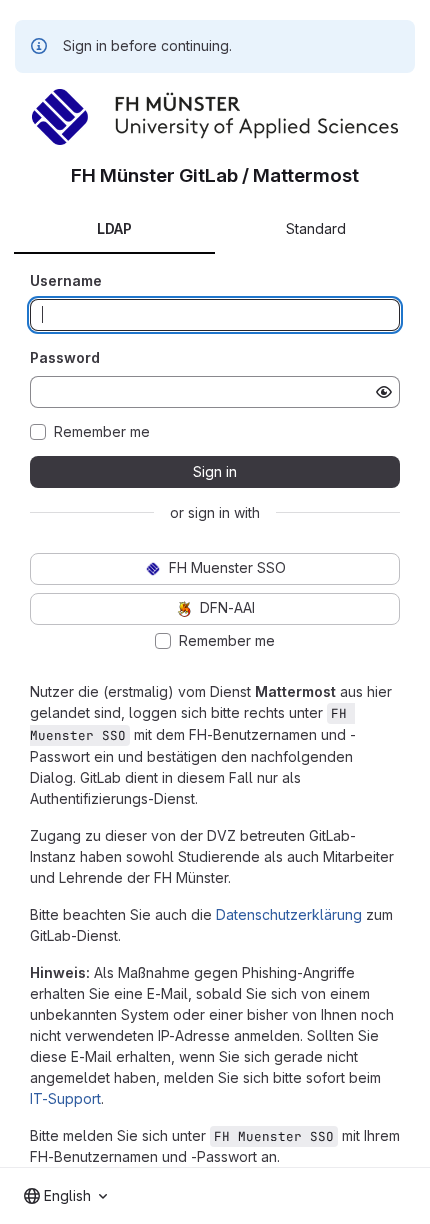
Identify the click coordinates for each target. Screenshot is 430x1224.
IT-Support (65, 1098)
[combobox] (65, 1196)
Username (66, 280)
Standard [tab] (316, 228)
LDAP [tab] (114, 228)
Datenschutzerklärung (289, 914)
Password (65, 357)
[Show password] (384, 392)
